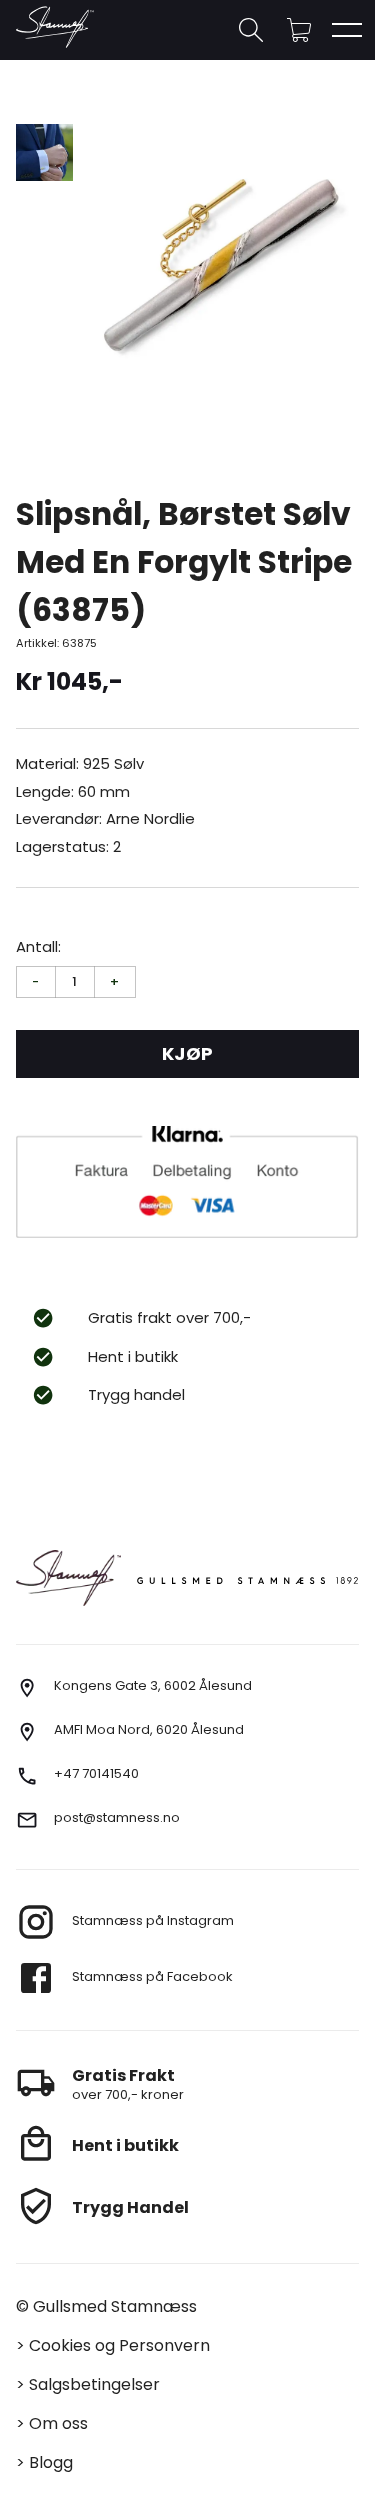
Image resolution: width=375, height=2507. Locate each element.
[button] (299, 30)
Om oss (58, 2423)
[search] (251, 30)
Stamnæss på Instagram (153, 1920)
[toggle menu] (347, 30)
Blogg (51, 2462)
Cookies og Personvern (119, 2345)
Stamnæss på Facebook (152, 1976)
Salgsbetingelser (94, 2384)
